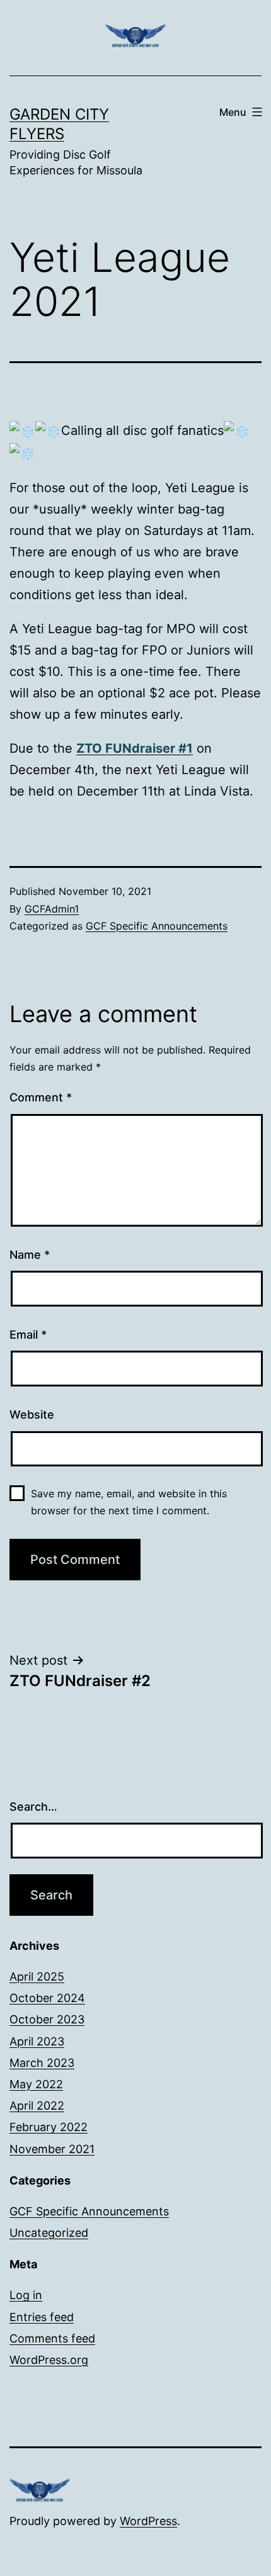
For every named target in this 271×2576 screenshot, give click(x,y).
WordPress (148, 2521)
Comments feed (52, 2338)
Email (28, 1335)
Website (32, 1415)
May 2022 (36, 2084)
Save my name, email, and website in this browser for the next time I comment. (129, 1502)
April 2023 (37, 2041)
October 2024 (47, 1998)
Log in (26, 2295)
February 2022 (49, 2127)
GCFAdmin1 (52, 909)
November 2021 (52, 2149)
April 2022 (37, 2106)
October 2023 (47, 2019)
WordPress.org (49, 2360)
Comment (41, 1097)
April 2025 (37, 1977)
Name (30, 1255)
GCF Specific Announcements (157, 926)
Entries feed (42, 2317)
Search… (33, 1807)
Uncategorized (49, 2233)
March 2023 (42, 2063)
